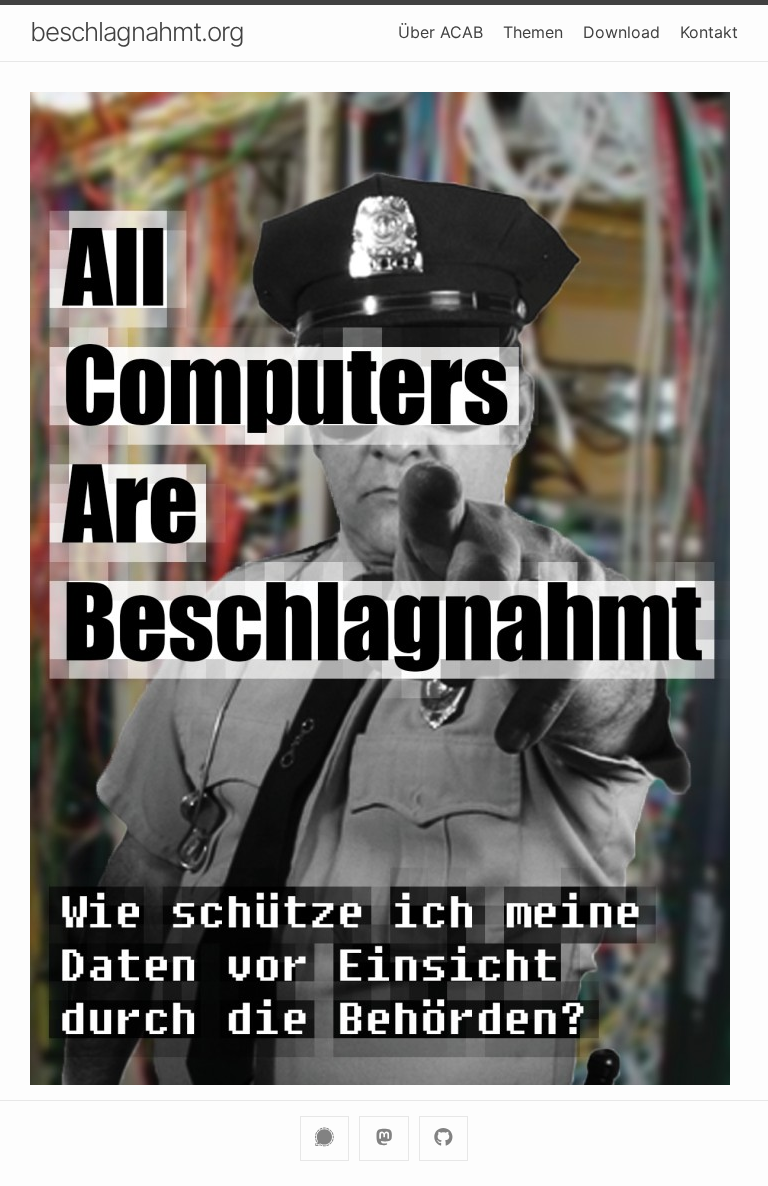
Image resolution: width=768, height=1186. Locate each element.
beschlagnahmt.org (137, 31)
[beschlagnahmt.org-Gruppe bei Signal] (324, 1138)
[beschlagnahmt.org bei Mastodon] (383, 1138)
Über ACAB (440, 32)
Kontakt (709, 32)
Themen (533, 32)
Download (621, 32)
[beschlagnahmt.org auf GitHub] (443, 1138)
